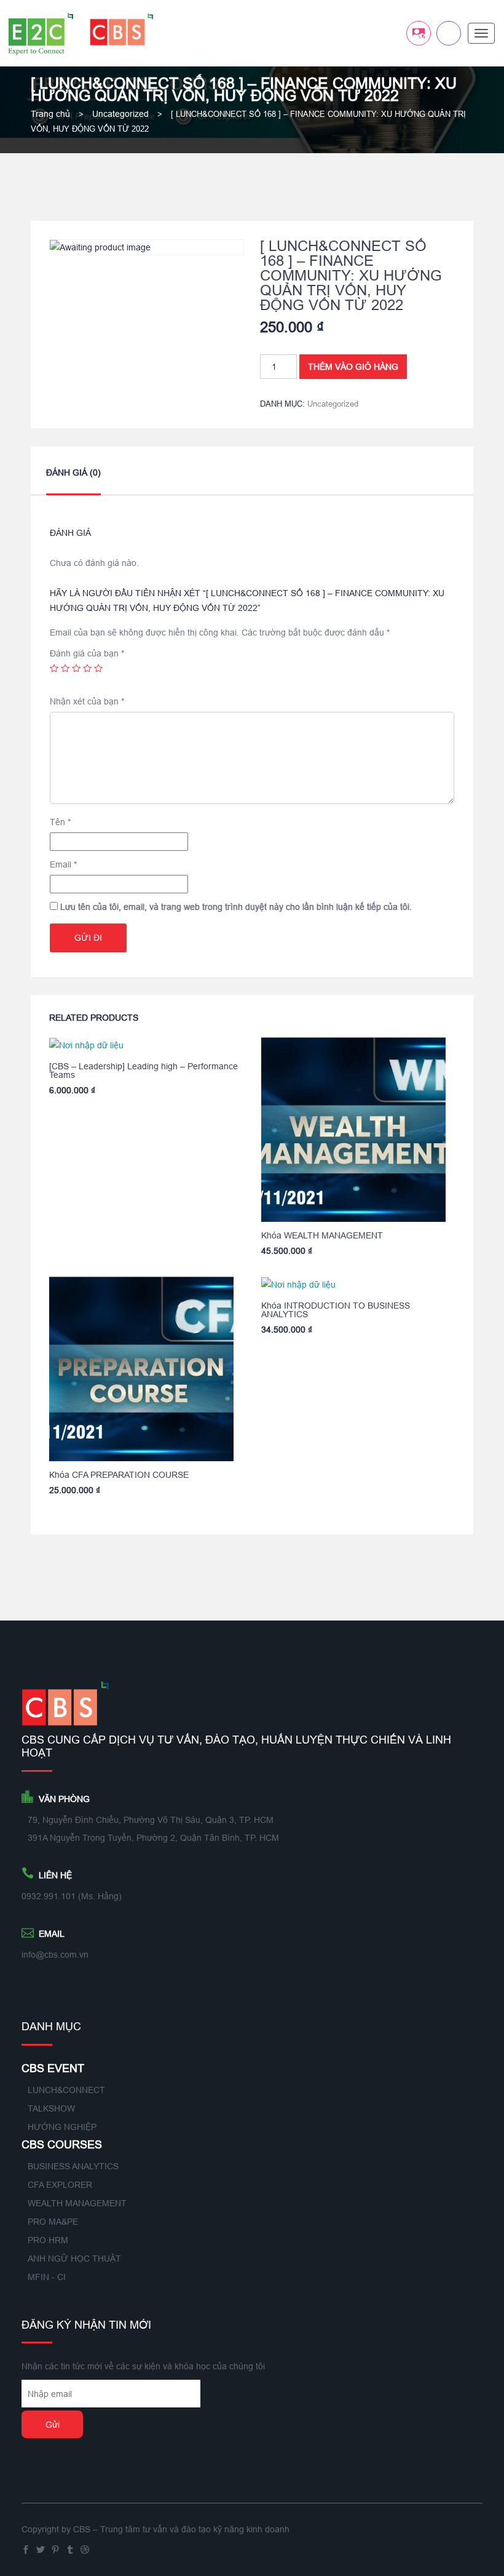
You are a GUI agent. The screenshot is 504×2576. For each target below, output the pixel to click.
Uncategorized (120, 114)
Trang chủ (50, 114)
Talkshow (51, 2108)
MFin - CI (47, 2277)
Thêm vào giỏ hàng (353, 367)
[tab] (73, 480)
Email (63, 864)
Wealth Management (77, 2203)
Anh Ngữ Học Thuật (74, 2259)
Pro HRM (48, 2240)
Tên (60, 822)
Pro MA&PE (53, 2222)
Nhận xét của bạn (87, 701)
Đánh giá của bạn (87, 653)
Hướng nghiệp (62, 2127)
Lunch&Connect (66, 2090)
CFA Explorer (60, 2185)
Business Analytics (73, 2166)
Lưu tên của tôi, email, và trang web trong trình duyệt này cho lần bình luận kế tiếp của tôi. (236, 907)
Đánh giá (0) (73, 473)
